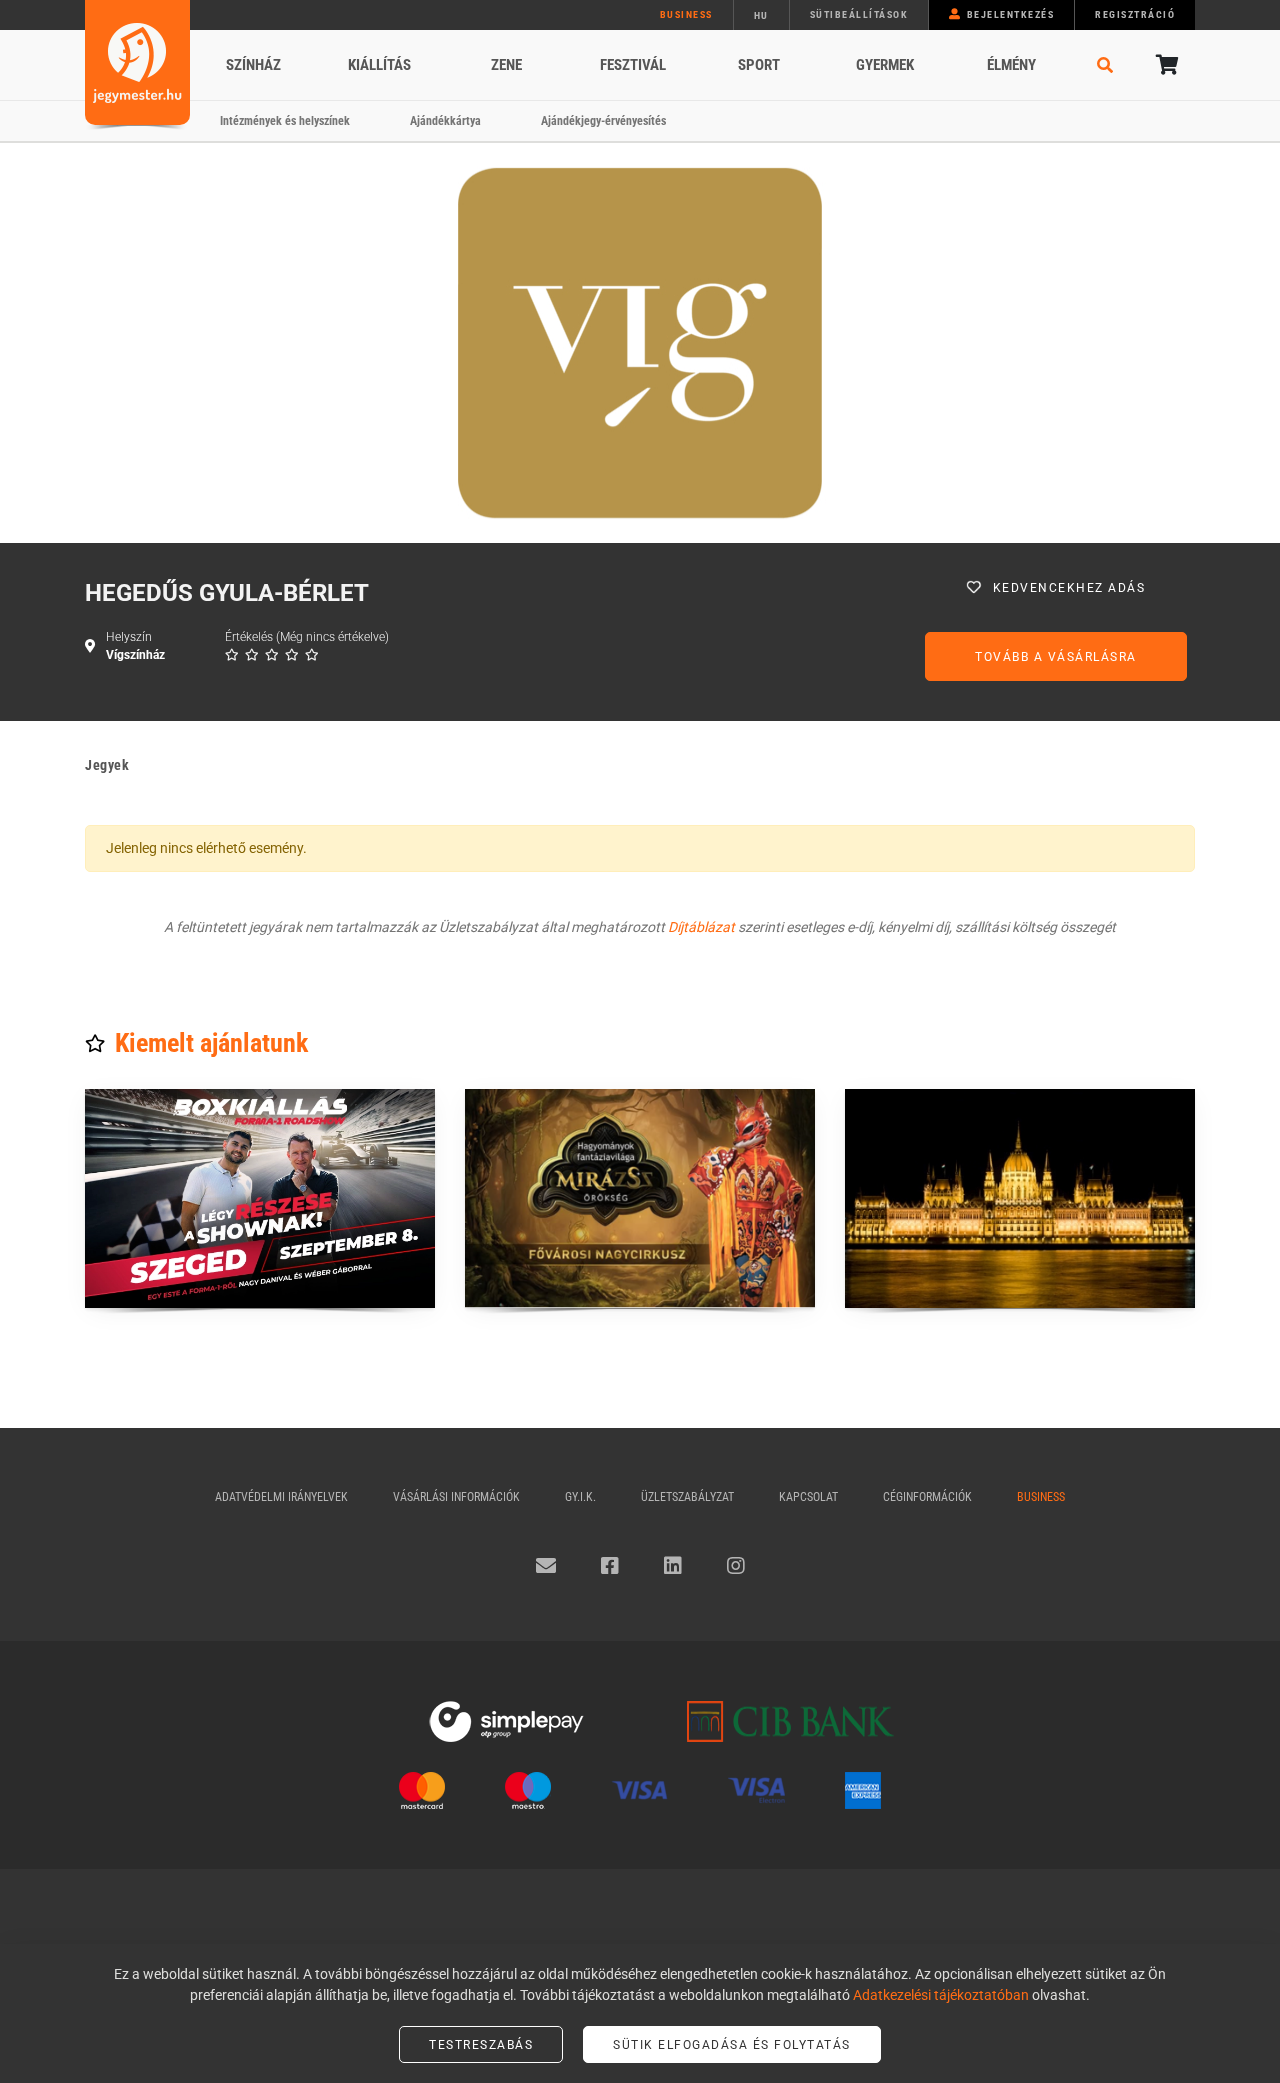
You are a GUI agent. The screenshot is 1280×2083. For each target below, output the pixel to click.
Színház (253, 65)
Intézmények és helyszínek (285, 121)
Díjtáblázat (701, 927)
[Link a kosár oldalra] (1165, 65)
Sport (759, 65)
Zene (506, 65)
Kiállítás (379, 65)
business (686, 14)
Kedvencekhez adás (1069, 588)
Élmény (1011, 65)
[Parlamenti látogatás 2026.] (1020, 1198)
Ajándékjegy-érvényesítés (603, 121)
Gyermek (885, 65)
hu (761, 15)
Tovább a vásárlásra (1056, 657)
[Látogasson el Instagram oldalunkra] (736, 1566)
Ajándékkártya (445, 121)
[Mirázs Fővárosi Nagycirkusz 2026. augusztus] (640, 1198)
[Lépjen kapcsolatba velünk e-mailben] (546, 1566)
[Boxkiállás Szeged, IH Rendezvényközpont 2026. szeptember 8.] (260, 1198)
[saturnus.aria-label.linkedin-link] (673, 1566)
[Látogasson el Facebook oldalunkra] (610, 1566)
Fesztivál (633, 65)
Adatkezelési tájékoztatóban (941, 1995)
